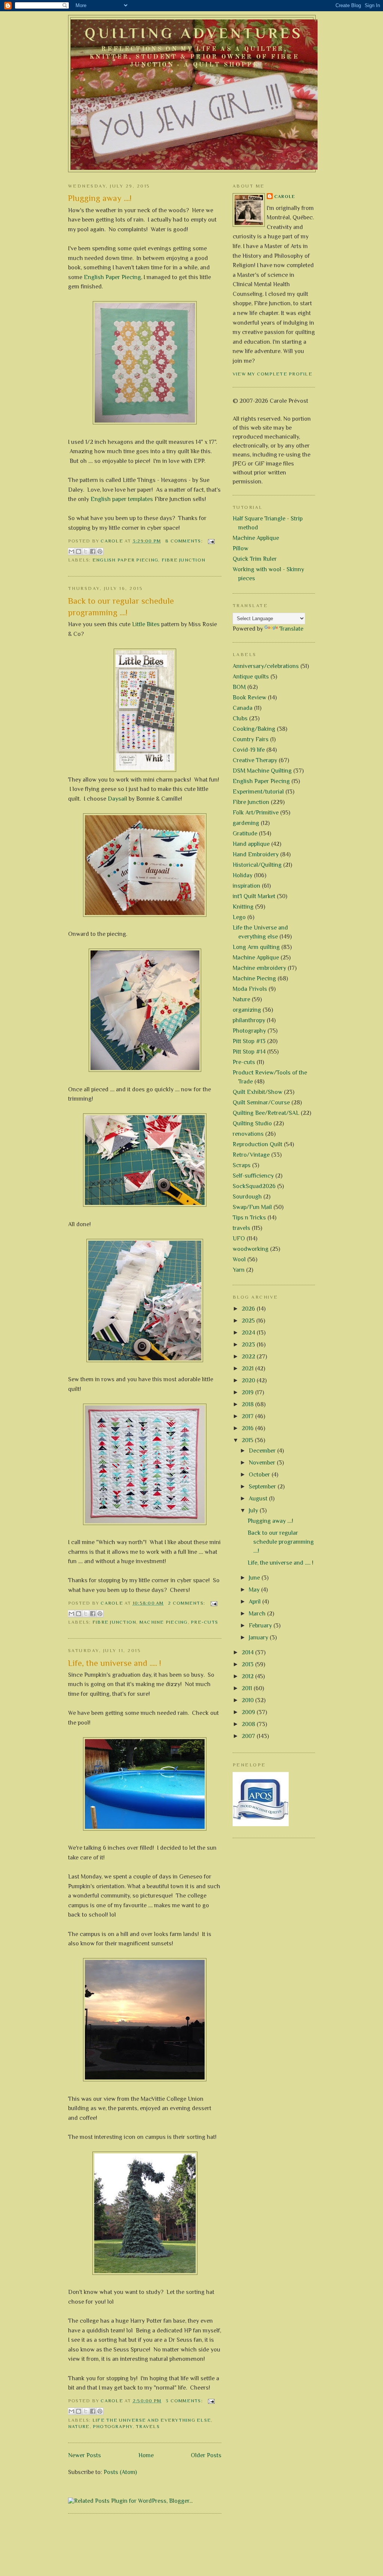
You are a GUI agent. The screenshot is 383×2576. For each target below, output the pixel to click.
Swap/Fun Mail (252, 1207)
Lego (239, 917)
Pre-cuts (204, 1622)
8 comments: (185, 541)
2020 (249, 1380)
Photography (113, 2427)
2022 (249, 1357)
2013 (248, 1664)
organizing (247, 1010)
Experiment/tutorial (258, 792)
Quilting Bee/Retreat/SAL (266, 1113)
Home (146, 2455)
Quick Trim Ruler (255, 559)
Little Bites (146, 624)
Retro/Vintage (251, 1155)
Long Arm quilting (256, 947)
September (263, 1487)
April (255, 1602)
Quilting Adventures (194, 33)
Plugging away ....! (100, 198)
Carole (285, 197)
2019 (248, 1392)
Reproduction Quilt (258, 1144)
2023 (249, 1345)
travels (148, 2427)
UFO (239, 1238)
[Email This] (71, 551)
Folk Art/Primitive (256, 813)
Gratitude (245, 834)
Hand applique (251, 844)
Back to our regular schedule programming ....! (121, 607)
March (258, 1614)
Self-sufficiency (253, 1176)
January (259, 1638)
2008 (249, 1724)
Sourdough (247, 1197)
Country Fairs (251, 739)
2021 (248, 1369)
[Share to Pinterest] (100, 551)
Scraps (242, 1165)
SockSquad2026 (254, 1186)
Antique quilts (251, 677)
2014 (248, 1652)
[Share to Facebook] (93, 551)
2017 (248, 1416)
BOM (239, 687)
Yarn (239, 1270)
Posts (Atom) (120, 2472)
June (255, 1578)
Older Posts (206, 2455)
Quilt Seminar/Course (261, 1103)
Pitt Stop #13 (249, 1041)
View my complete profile (272, 374)
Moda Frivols (250, 989)
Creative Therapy (255, 760)
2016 (248, 1428)
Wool (239, 1259)
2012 (248, 1676)
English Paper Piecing (112, 277)
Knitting (243, 907)
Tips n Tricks (249, 1218)
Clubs (240, 718)
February (261, 1626)
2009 (249, 1712)
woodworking (251, 1249)
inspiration (246, 886)
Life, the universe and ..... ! (115, 1663)
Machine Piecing (164, 1622)
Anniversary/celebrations (266, 666)
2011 (248, 1688)
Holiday (243, 875)
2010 (248, 1700)
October (260, 1475)
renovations (248, 1134)
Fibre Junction (183, 560)
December (263, 1451)
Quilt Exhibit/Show (258, 1092)
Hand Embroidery (256, 854)
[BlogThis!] (79, 551)
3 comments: (185, 2401)
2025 (249, 1321)
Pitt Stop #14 (249, 1052)
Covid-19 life (249, 750)
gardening (246, 823)
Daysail (117, 799)
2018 (248, 1404)
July (254, 1510)
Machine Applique (256, 538)
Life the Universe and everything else (152, 2420)
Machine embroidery (259, 968)
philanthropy (249, 1020)
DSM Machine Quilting (262, 771)
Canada (243, 708)
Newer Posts (85, 2455)
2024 (249, 1333)
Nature (79, 2427)
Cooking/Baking (254, 729)
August (259, 1499)
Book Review (249, 698)
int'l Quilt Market (254, 896)
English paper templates (122, 499)
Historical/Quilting (257, 865)
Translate (291, 629)
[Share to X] (86, 551)
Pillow (240, 548)
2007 (249, 1736)
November (263, 1463)
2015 (248, 1440)
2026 (249, 1309)
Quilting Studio (252, 1123)
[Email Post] (210, 541)
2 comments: (187, 1603)
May (255, 1590)
